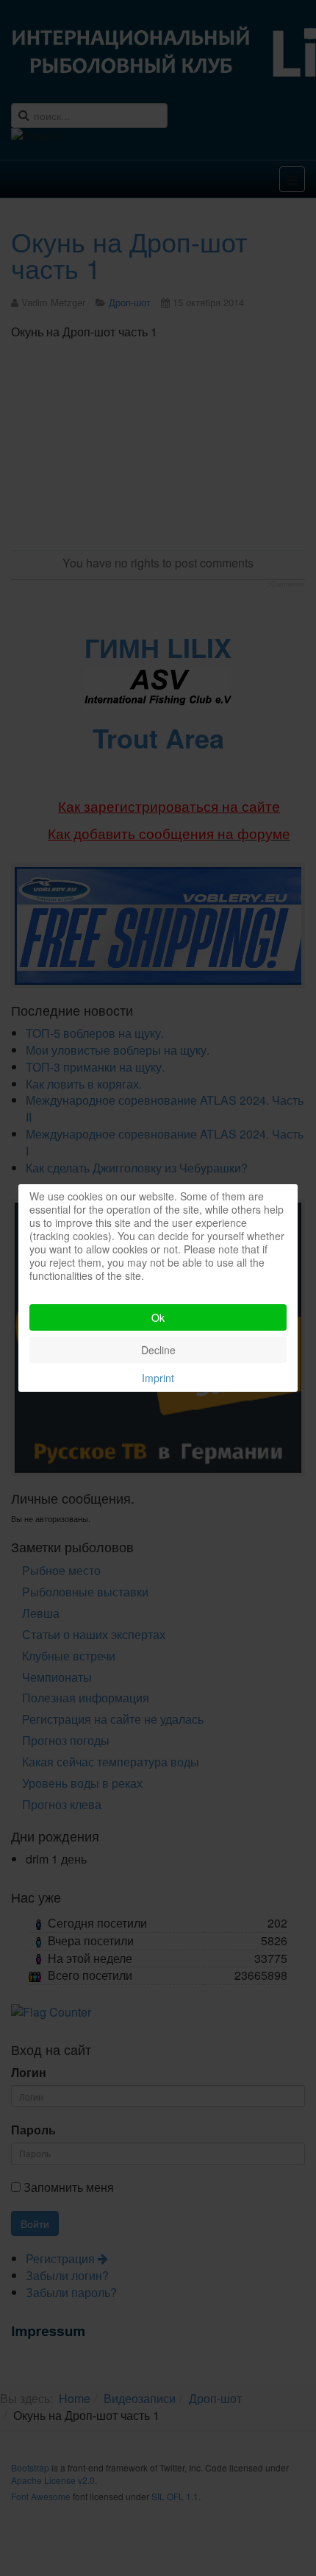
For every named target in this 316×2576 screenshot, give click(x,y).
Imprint (158, 1378)
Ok (158, 1317)
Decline (158, 1350)
